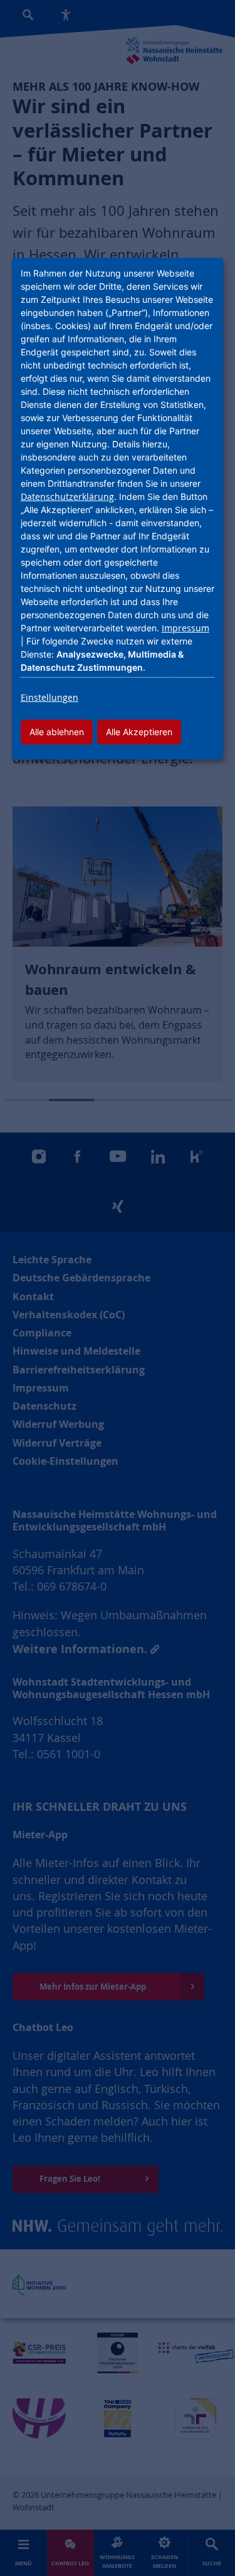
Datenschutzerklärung (67, 496)
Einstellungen (50, 697)
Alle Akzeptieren (139, 732)
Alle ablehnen (57, 732)
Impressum (185, 628)
